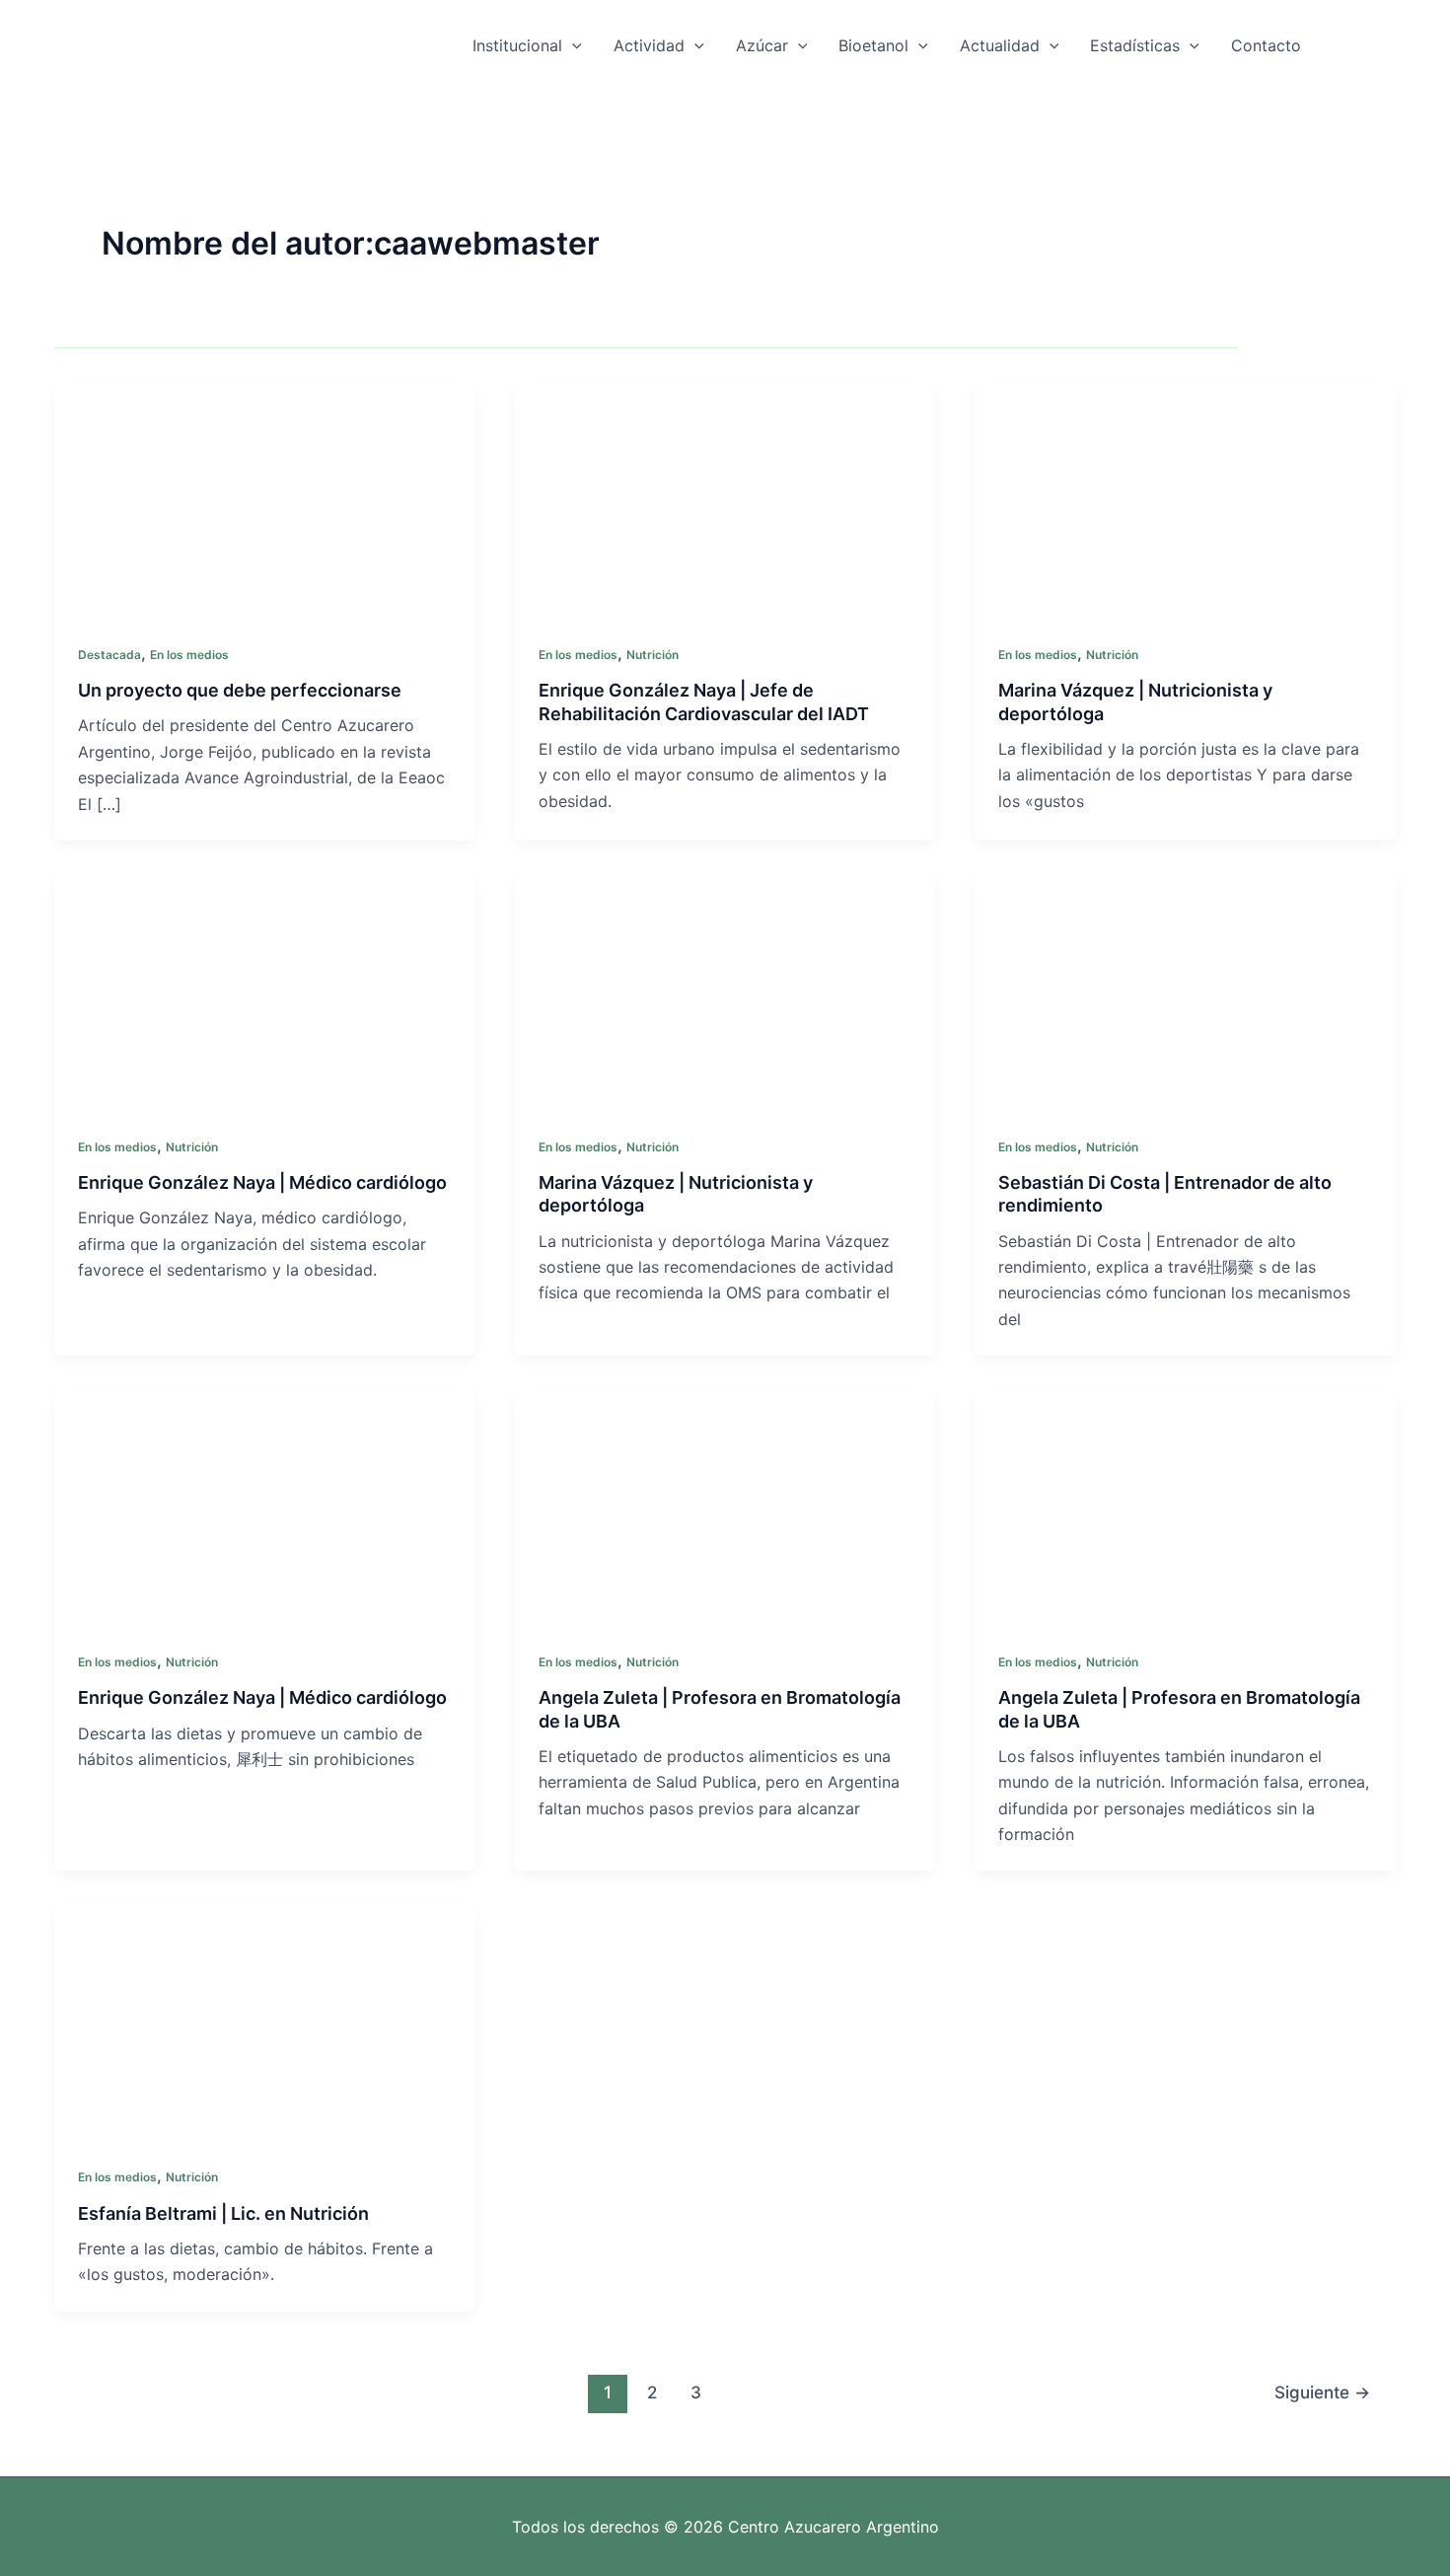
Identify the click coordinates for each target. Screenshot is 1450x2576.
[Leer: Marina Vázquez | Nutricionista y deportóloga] (1185, 496)
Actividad (649, 45)
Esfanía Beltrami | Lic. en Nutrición (223, 2213)
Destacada (109, 655)
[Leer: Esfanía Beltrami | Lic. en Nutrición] (265, 2020)
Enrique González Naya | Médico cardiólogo (262, 1182)
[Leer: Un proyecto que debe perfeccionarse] (265, 496)
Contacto (1266, 45)
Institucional (517, 45)
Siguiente (1322, 2392)
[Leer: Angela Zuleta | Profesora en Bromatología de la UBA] (725, 1505)
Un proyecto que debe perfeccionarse (240, 690)
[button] (572, 45)
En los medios (189, 655)
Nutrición (652, 655)
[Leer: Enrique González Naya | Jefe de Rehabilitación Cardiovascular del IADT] (725, 496)
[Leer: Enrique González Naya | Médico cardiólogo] (265, 989)
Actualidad (1000, 45)
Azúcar (762, 45)
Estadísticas (1135, 45)
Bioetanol (873, 45)
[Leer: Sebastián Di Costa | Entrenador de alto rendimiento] (1185, 989)
